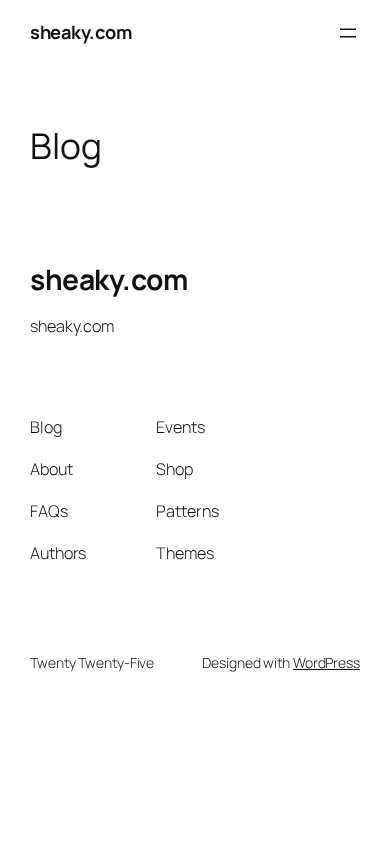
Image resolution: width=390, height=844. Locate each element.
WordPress (326, 662)
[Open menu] (348, 33)
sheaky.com (80, 32)
